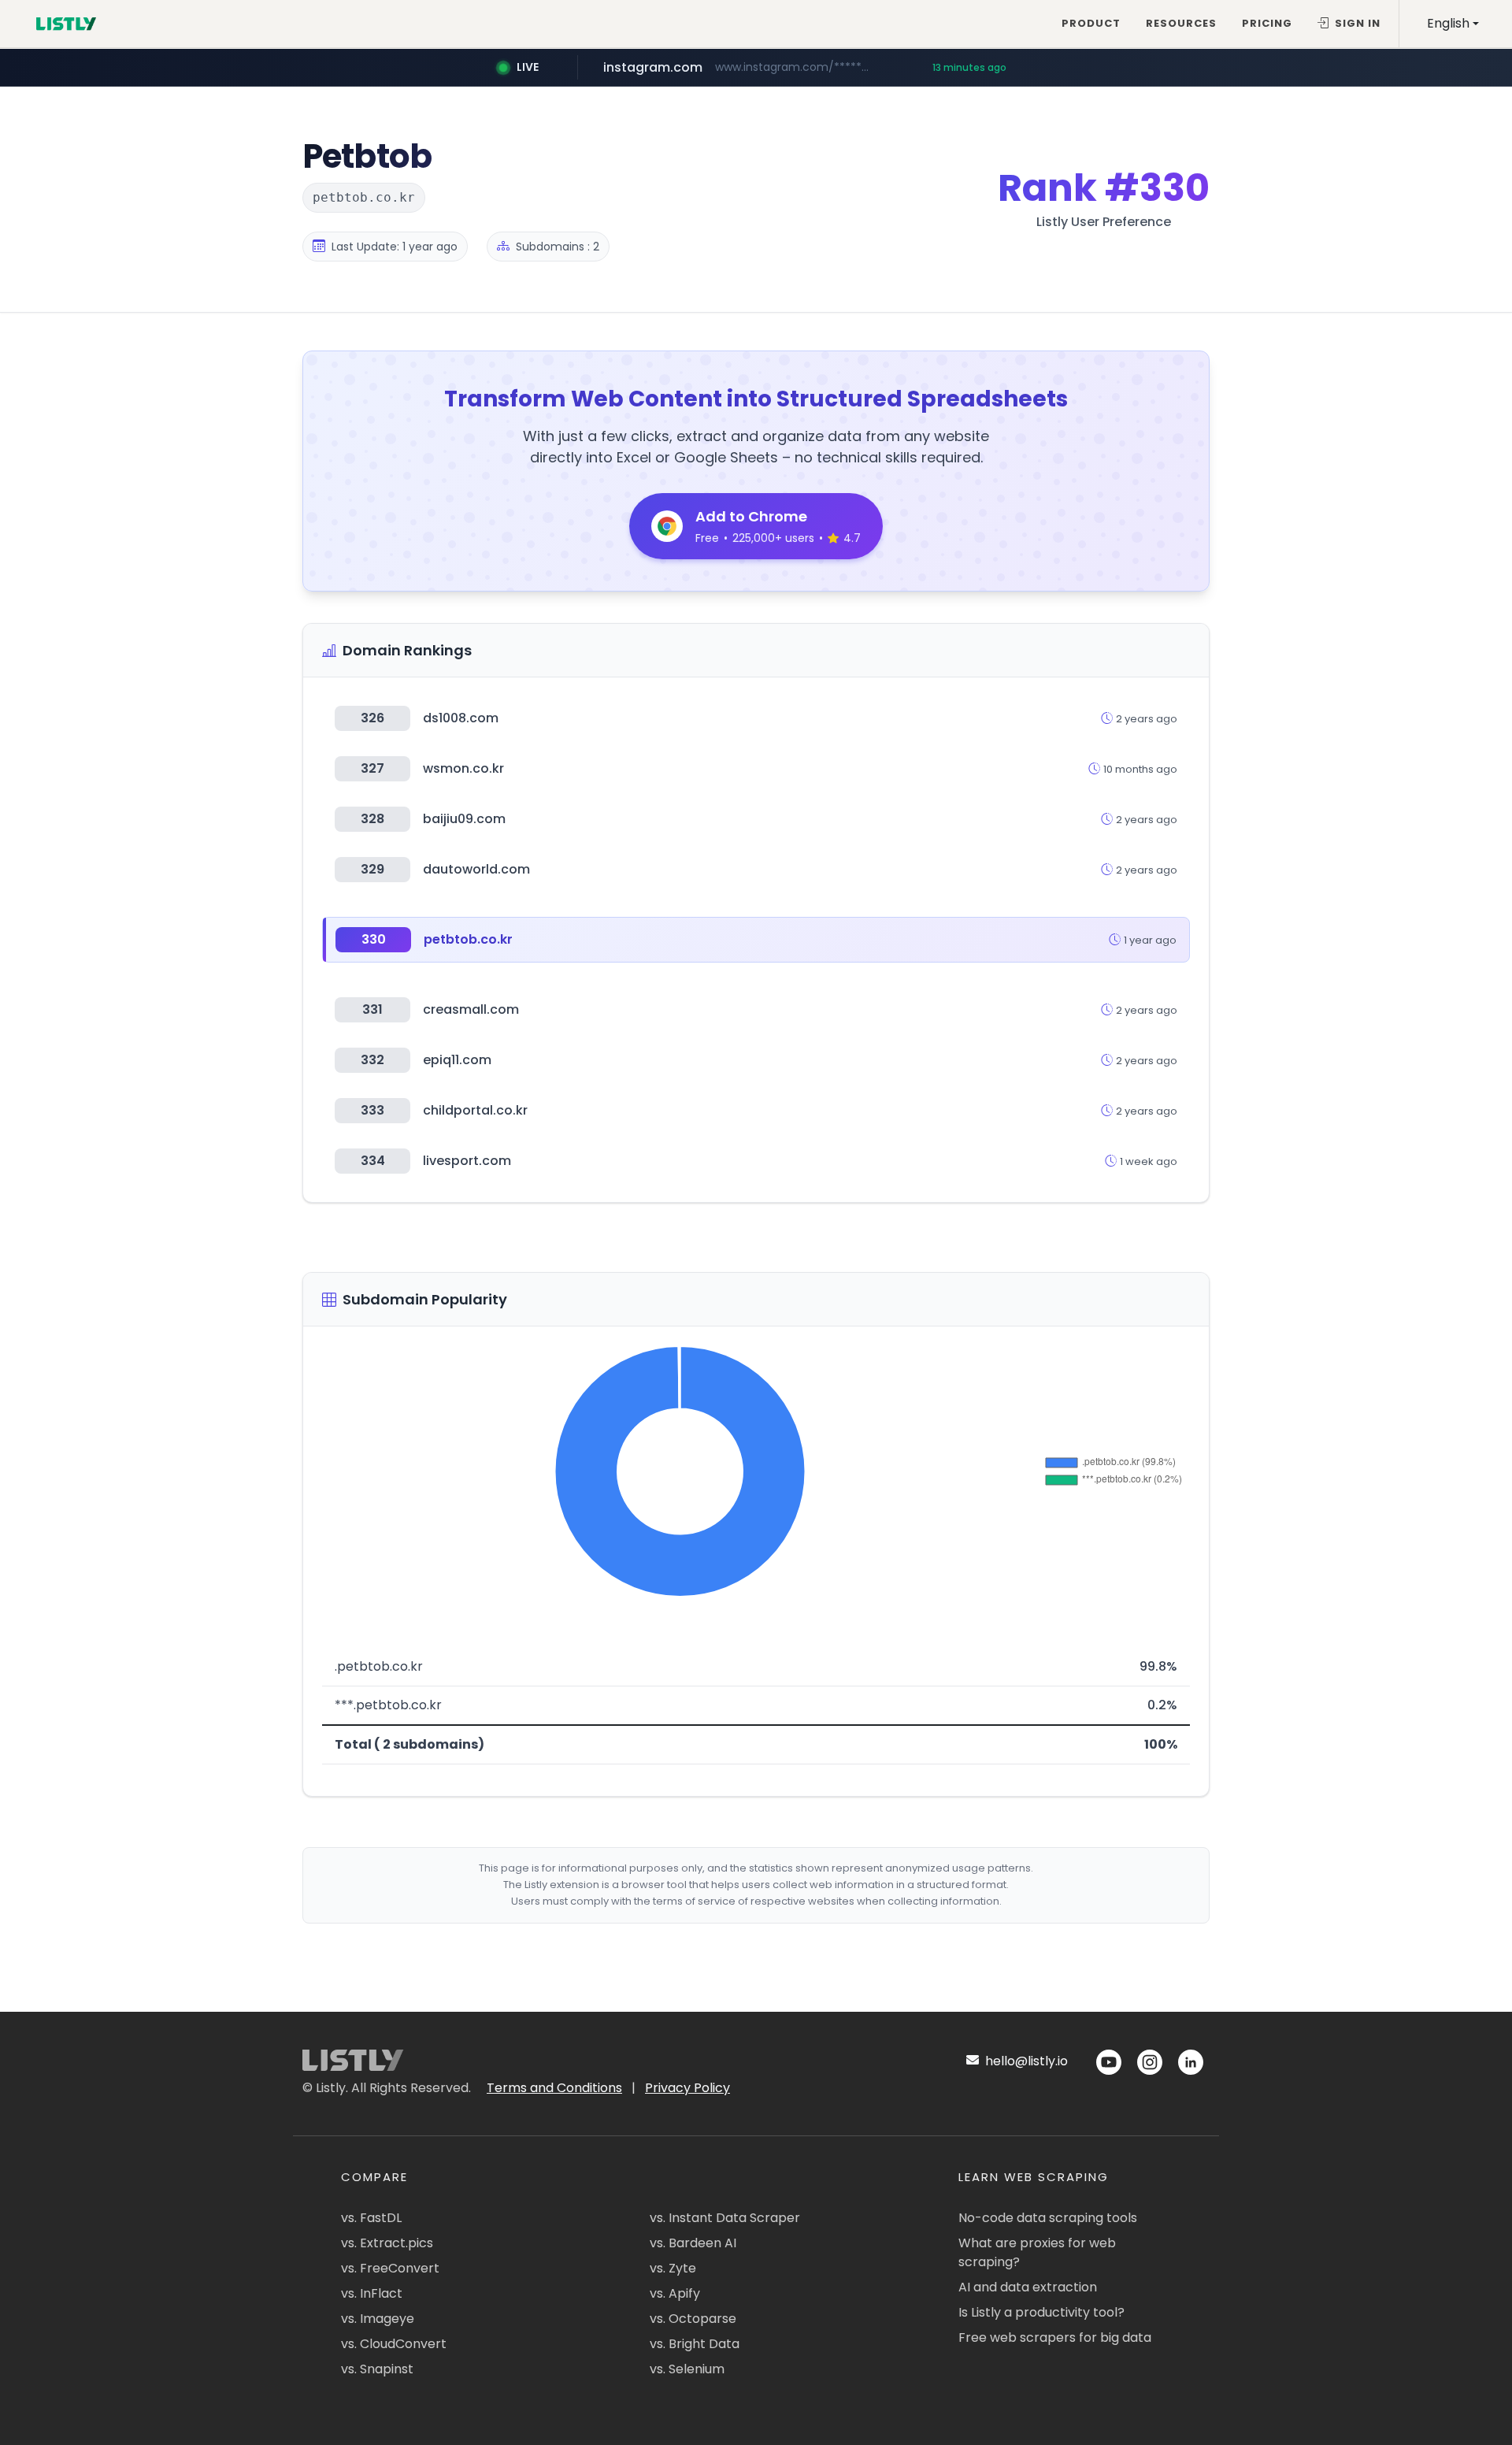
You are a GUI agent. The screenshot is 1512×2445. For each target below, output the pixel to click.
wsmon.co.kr (463, 768)
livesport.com (467, 1161)
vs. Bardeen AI (693, 2243)
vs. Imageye (378, 2319)
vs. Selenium (687, 2369)
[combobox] (1453, 24)
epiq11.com (457, 1060)
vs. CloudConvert (394, 2344)
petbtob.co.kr (468, 939)
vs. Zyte (673, 2268)
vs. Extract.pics (387, 2243)
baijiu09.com (464, 819)
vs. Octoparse (693, 2319)
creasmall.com (471, 1009)
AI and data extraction (1028, 2287)
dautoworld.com (476, 869)
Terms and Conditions (554, 2088)
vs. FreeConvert (390, 2268)
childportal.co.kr (475, 1110)
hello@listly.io (1025, 2061)
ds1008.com (461, 718)
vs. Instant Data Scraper (725, 2218)
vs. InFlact (372, 2293)
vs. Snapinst (377, 2369)
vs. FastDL (371, 2218)
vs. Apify (675, 2293)
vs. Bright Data (695, 2344)
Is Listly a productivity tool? (1041, 2312)
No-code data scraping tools (1048, 2218)
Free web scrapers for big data (1055, 2337)
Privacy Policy (687, 2088)
